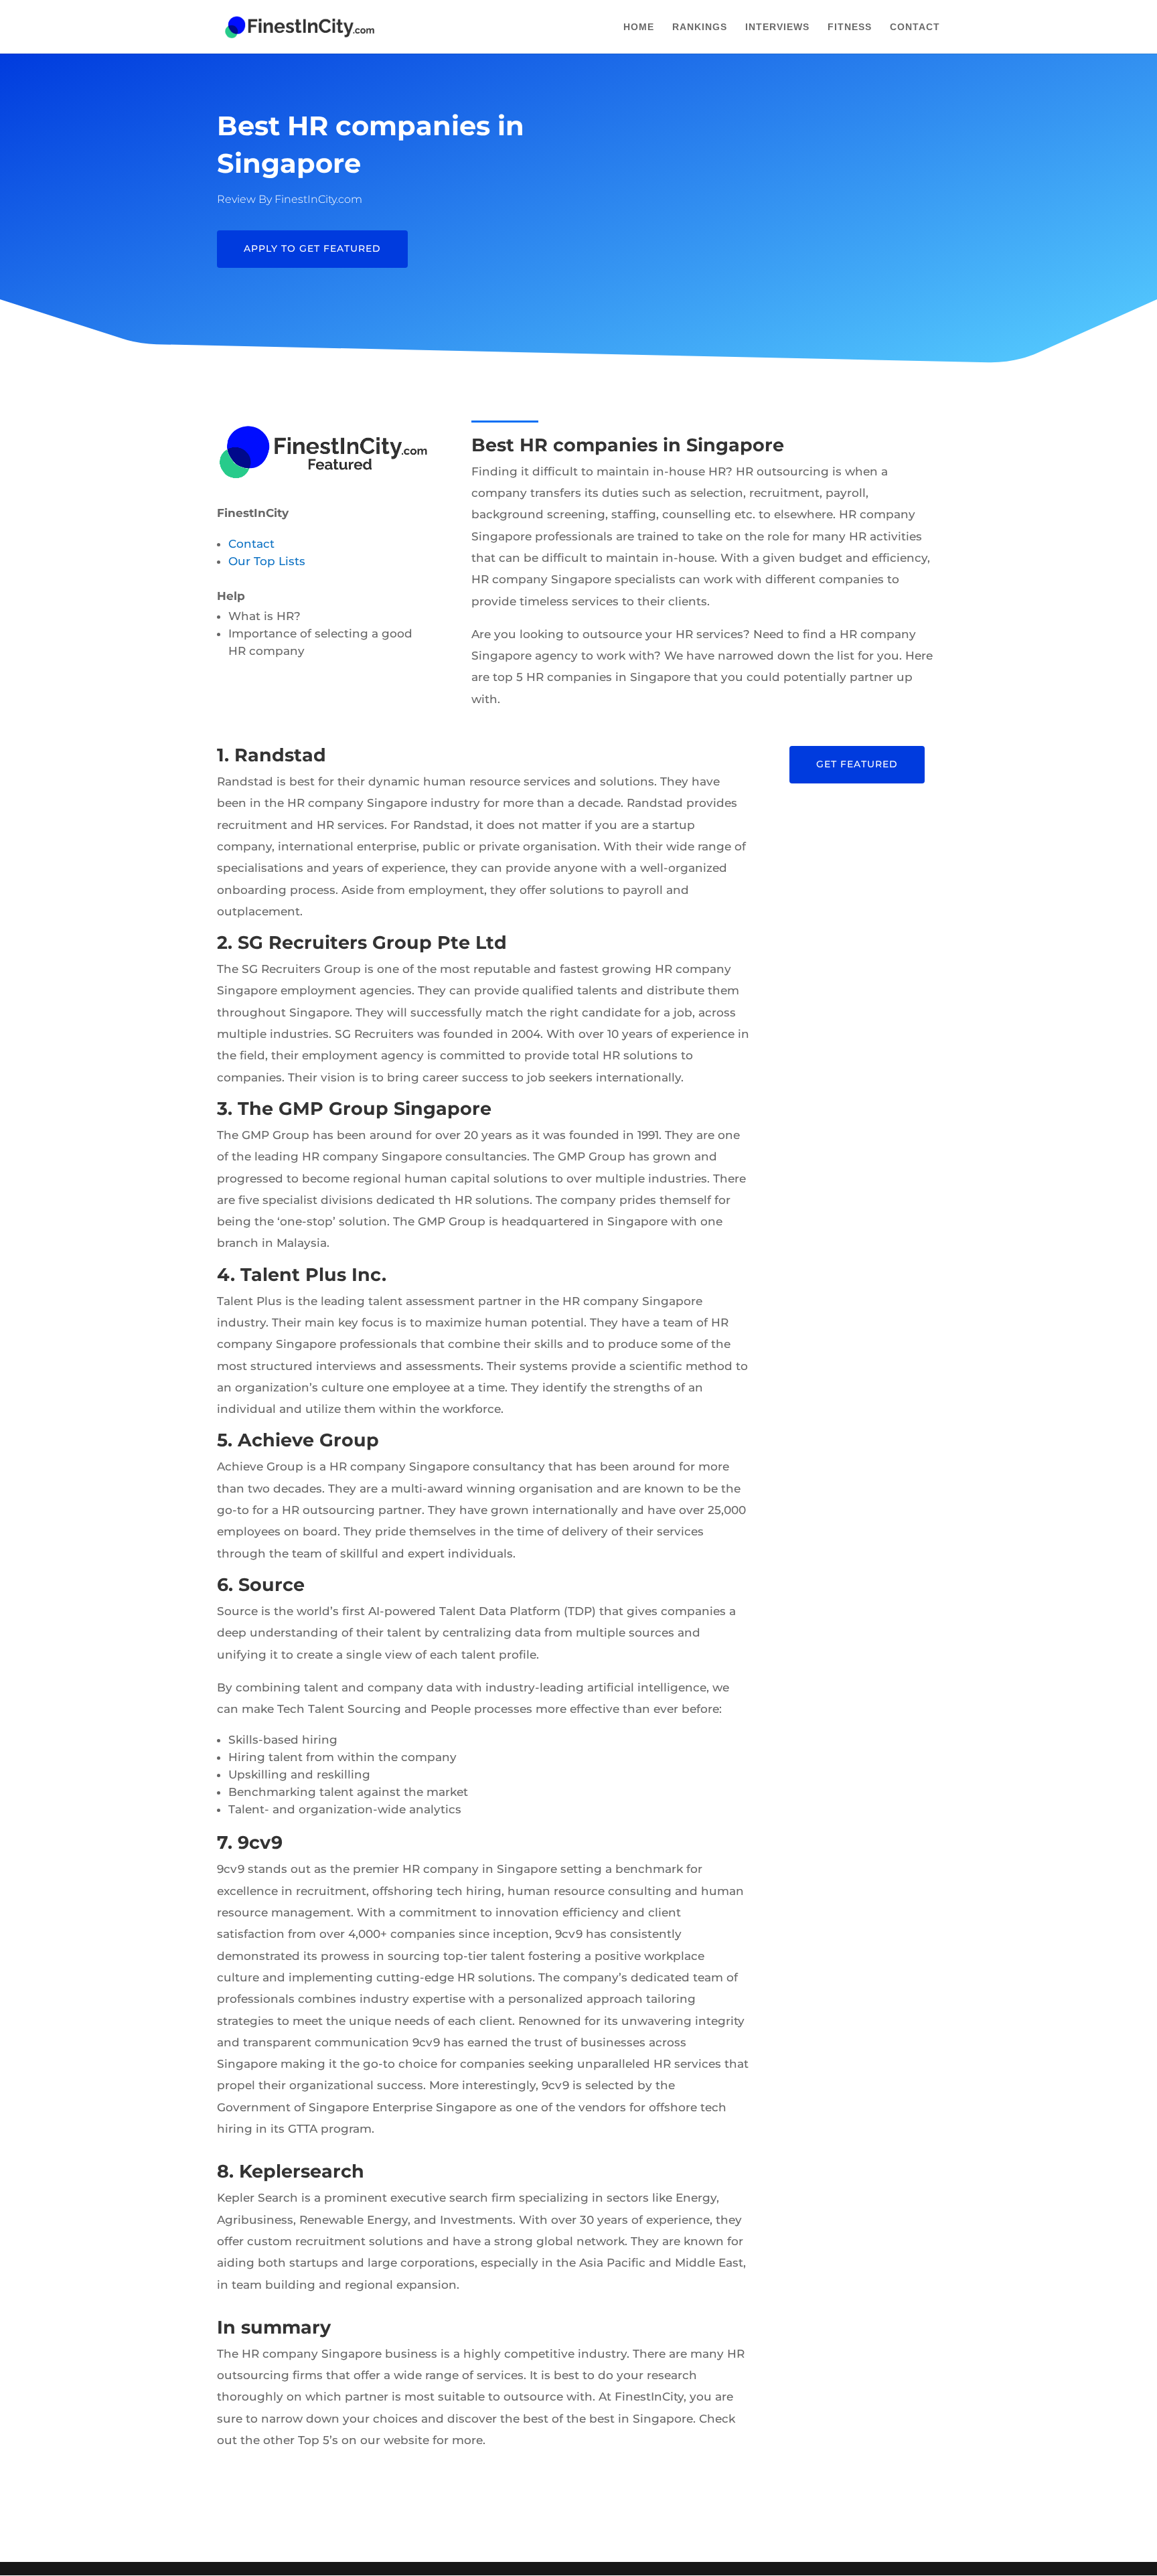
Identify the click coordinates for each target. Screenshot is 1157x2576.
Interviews (777, 27)
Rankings (700, 27)
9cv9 (260, 1842)
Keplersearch (302, 2171)
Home (639, 27)
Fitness (850, 27)
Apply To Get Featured (312, 248)
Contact (915, 27)
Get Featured (857, 764)
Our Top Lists (267, 561)
